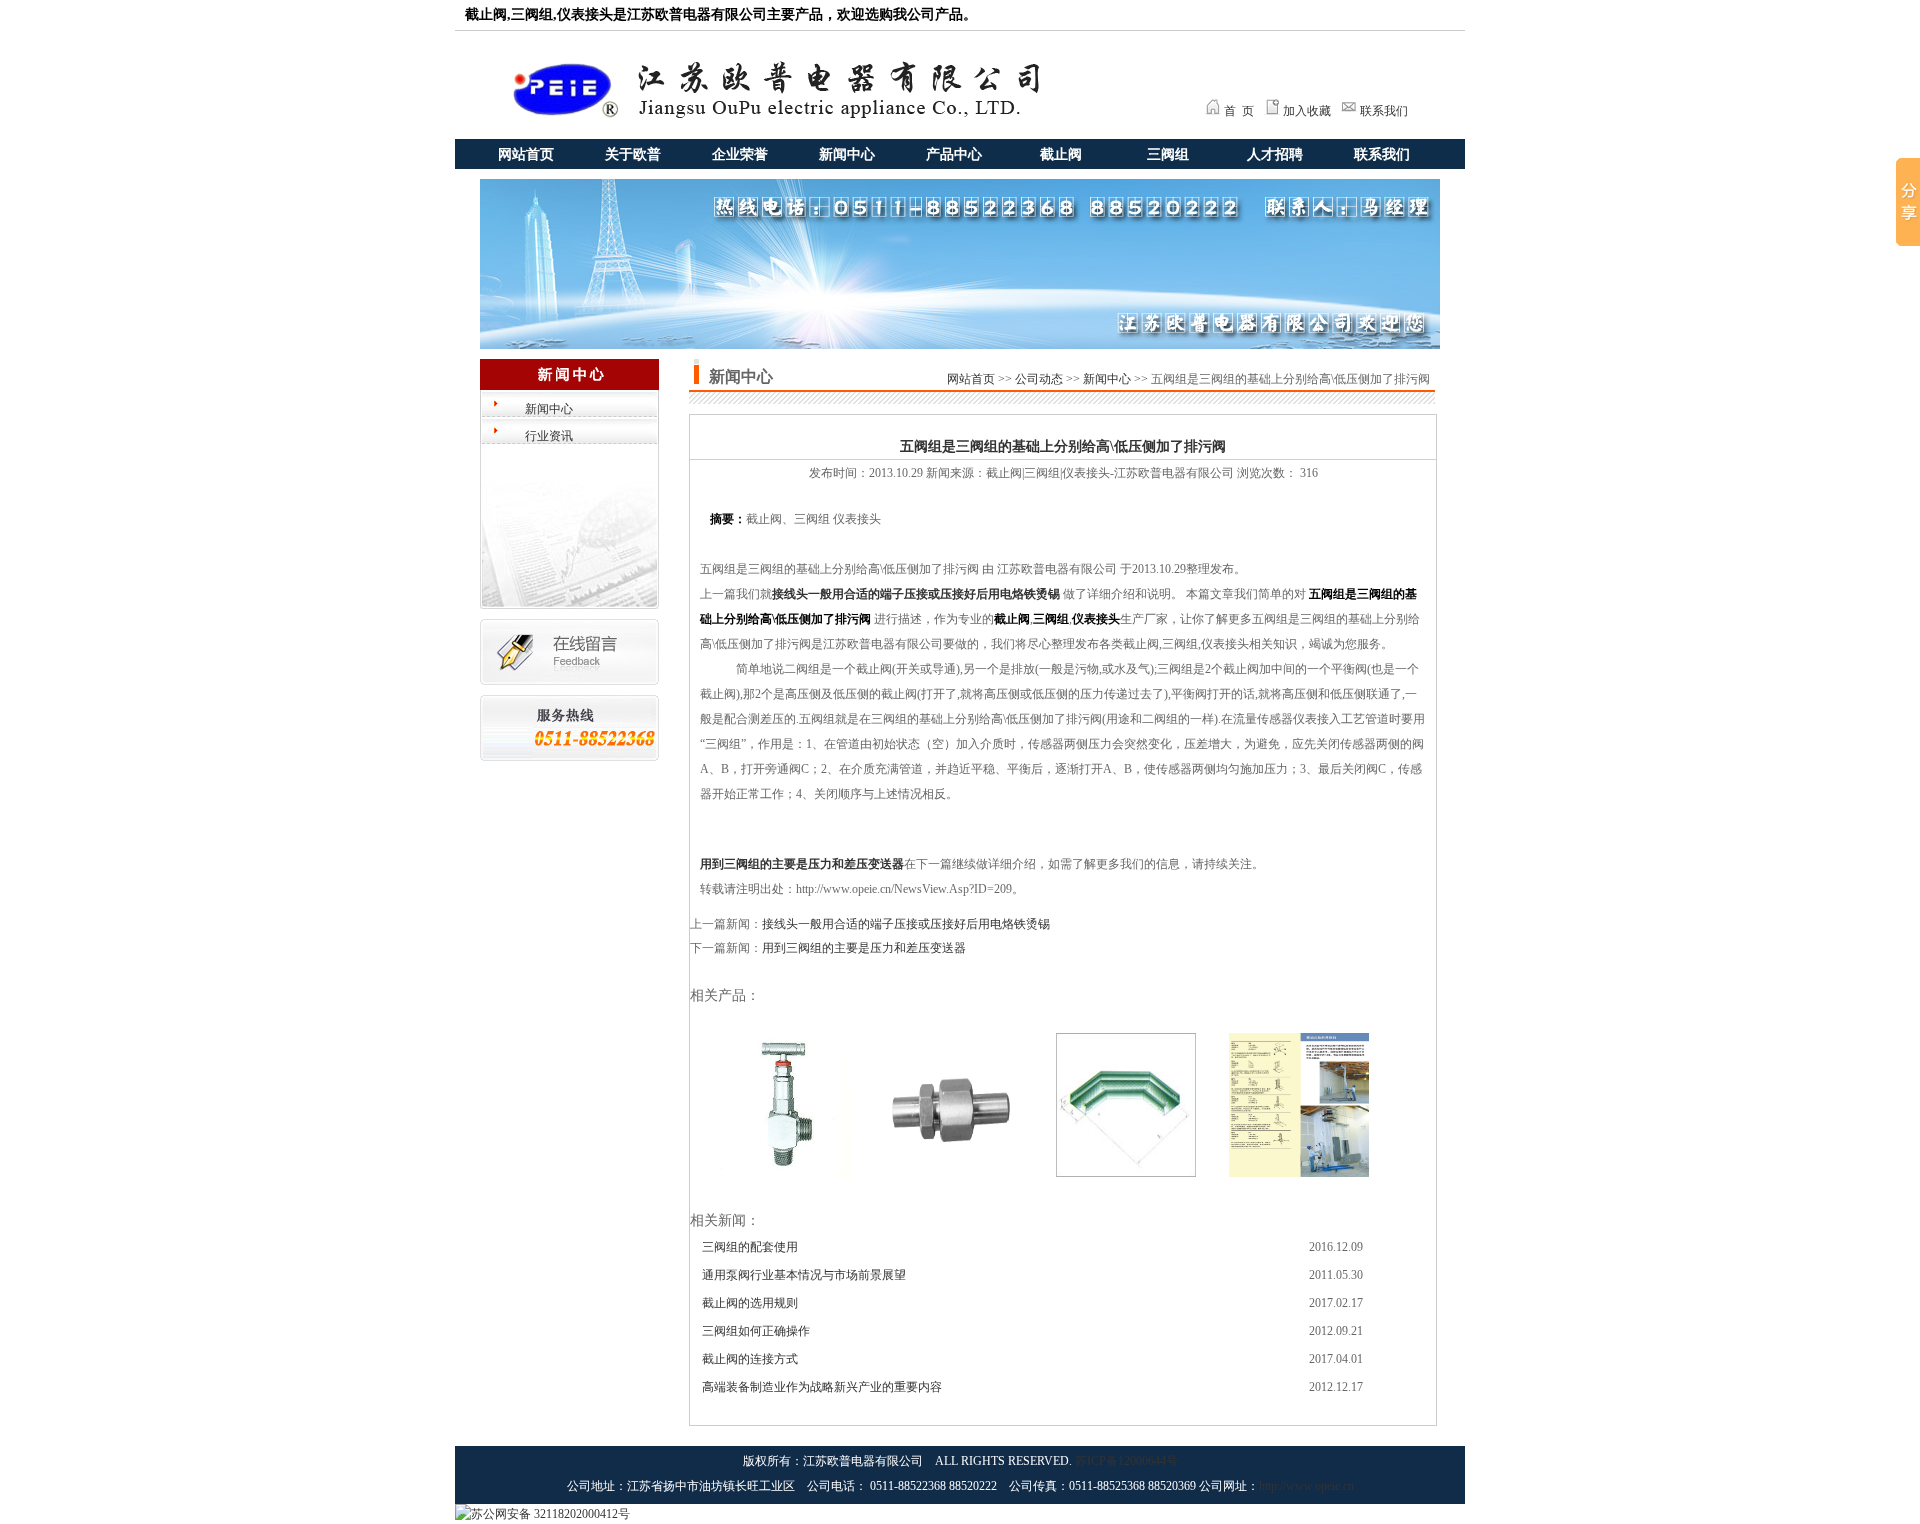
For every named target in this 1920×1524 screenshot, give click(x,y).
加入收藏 (1307, 111)
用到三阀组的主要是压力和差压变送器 (802, 864)
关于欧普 (633, 154)
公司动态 (1039, 379)
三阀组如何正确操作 (756, 1331)
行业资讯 (549, 436)
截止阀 (1061, 154)
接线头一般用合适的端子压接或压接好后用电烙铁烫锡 (916, 594)
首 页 (1239, 111)
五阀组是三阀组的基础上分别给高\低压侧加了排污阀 (1063, 446)
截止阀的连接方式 (750, 1359)
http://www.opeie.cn (1306, 1486)
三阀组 (1168, 154)
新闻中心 (847, 154)
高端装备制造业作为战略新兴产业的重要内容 (822, 1387)
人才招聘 (1275, 154)
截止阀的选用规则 (750, 1303)
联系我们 (1384, 111)
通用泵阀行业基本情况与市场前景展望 (804, 1275)
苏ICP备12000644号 (1126, 1461)
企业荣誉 (740, 154)
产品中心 (954, 154)
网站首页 (526, 154)
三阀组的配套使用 (750, 1247)
